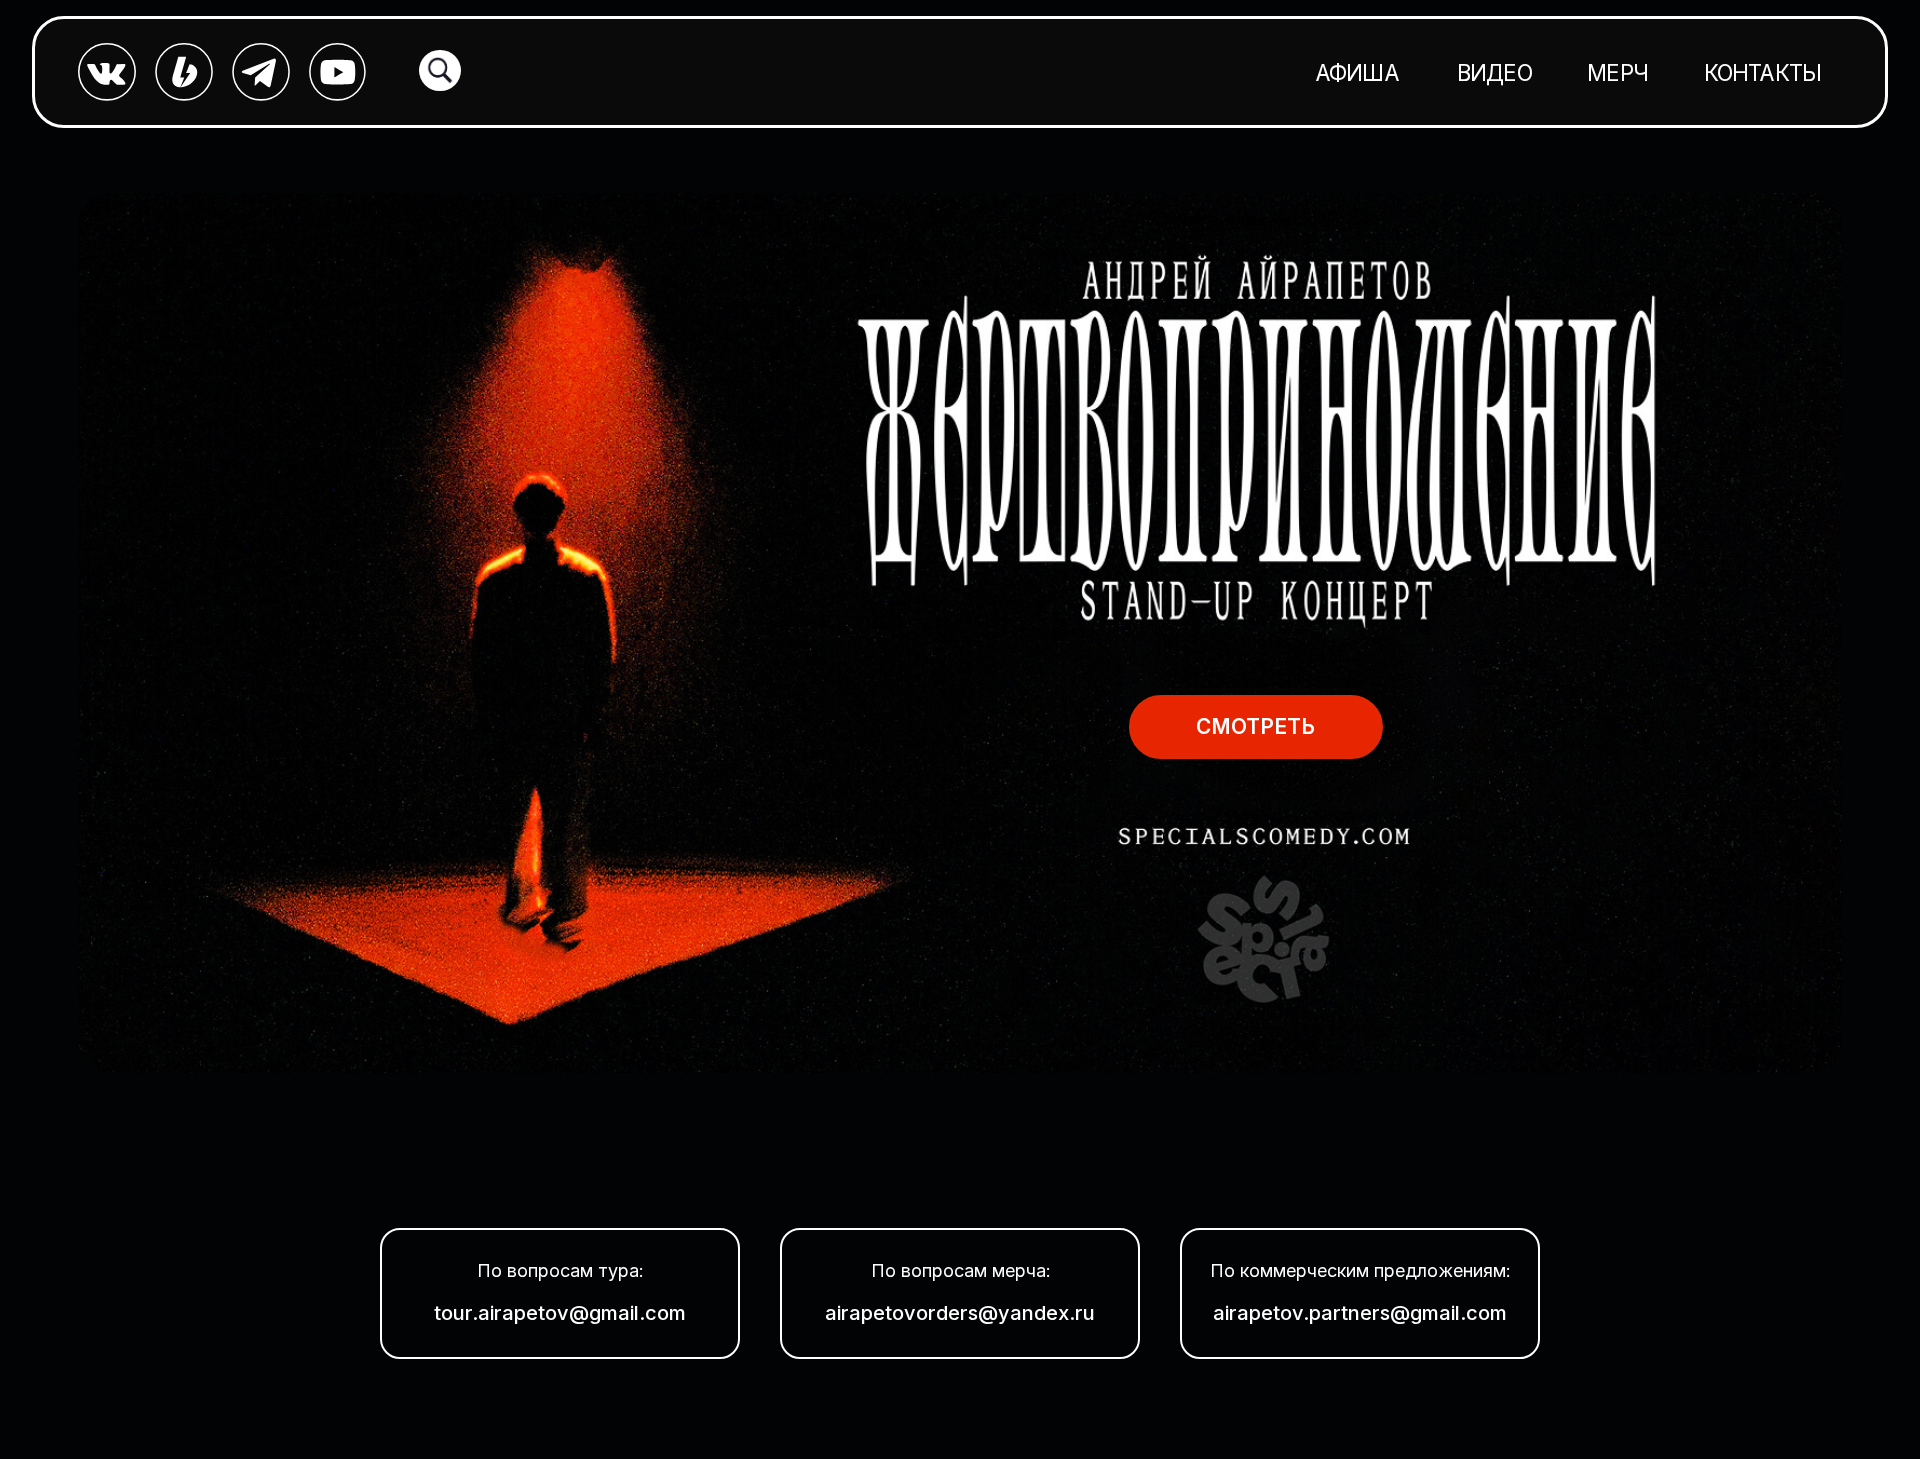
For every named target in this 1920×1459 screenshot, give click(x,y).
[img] (960, 633)
